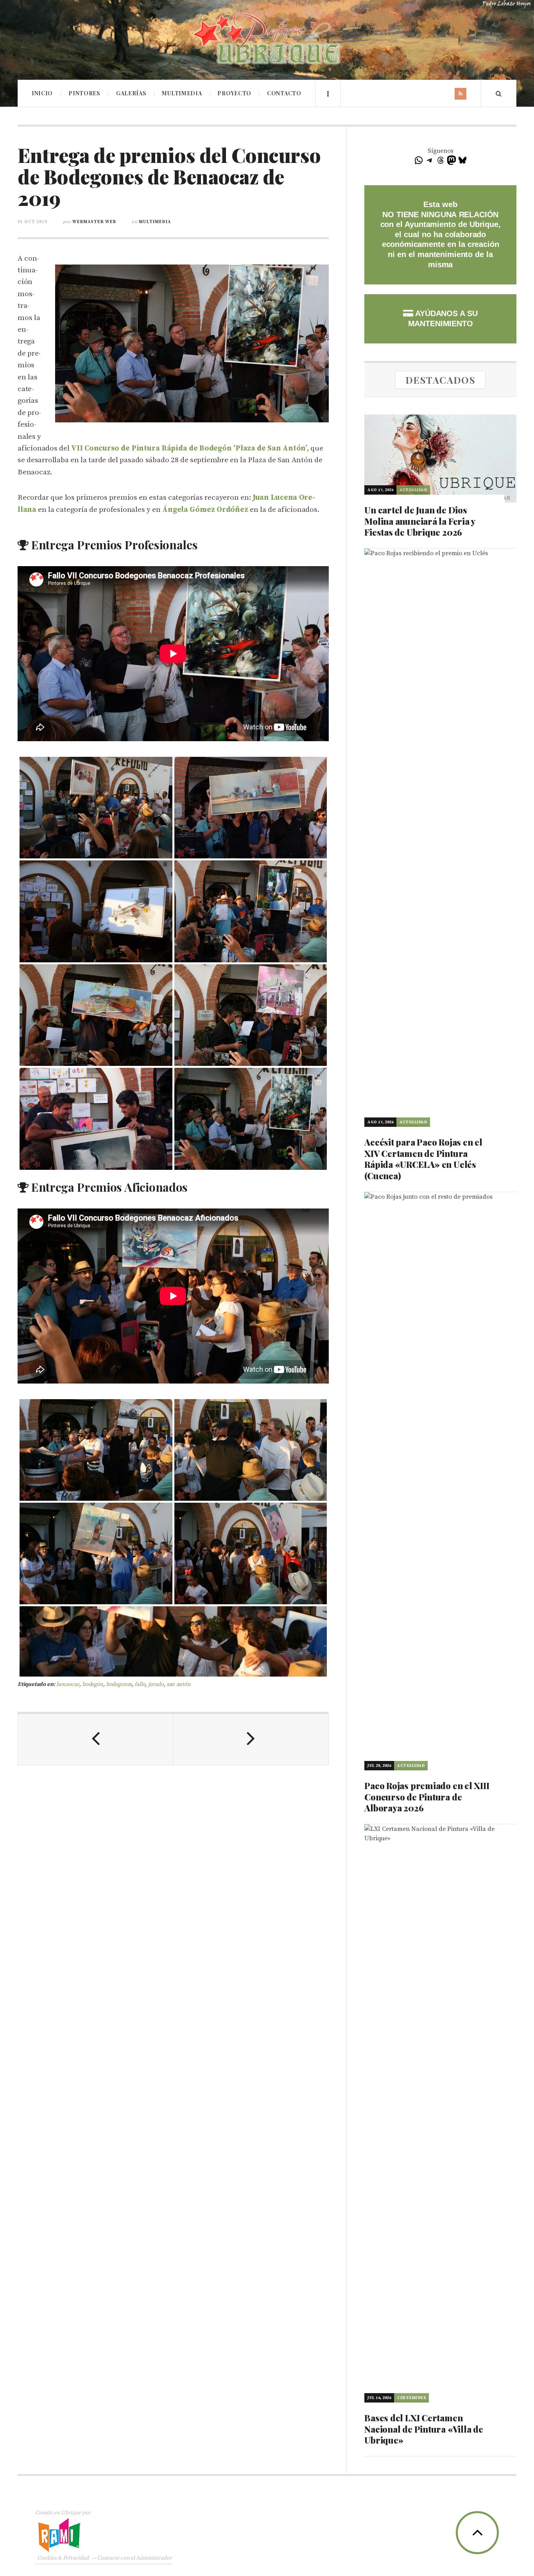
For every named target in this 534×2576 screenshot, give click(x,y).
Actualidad (413, 490)
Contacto (284, 93)
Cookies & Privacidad (63, 2558)
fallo (140, 1684)
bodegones (119, 1684)
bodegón (93, 1684)
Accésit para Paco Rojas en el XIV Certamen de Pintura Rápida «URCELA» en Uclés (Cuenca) (423, 1159)
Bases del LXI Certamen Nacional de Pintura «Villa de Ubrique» (424, 2429)
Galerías (131, 93)
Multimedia (182, 93)
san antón (179, 1684)
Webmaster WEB (94, 222)
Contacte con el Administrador (135, 2558)
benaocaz (68, 1684)
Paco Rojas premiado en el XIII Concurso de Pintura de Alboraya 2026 (427, 1797)
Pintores (84, 93)
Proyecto (234, 93)
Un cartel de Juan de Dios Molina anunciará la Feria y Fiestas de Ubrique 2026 (420, 521)
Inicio (42, 93)
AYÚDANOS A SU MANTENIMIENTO (443, 318)
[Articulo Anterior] (96, 1739)
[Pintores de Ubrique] (267, 39)
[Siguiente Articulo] (251, 1739)
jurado (156, 1684)
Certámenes (411, 2398)
